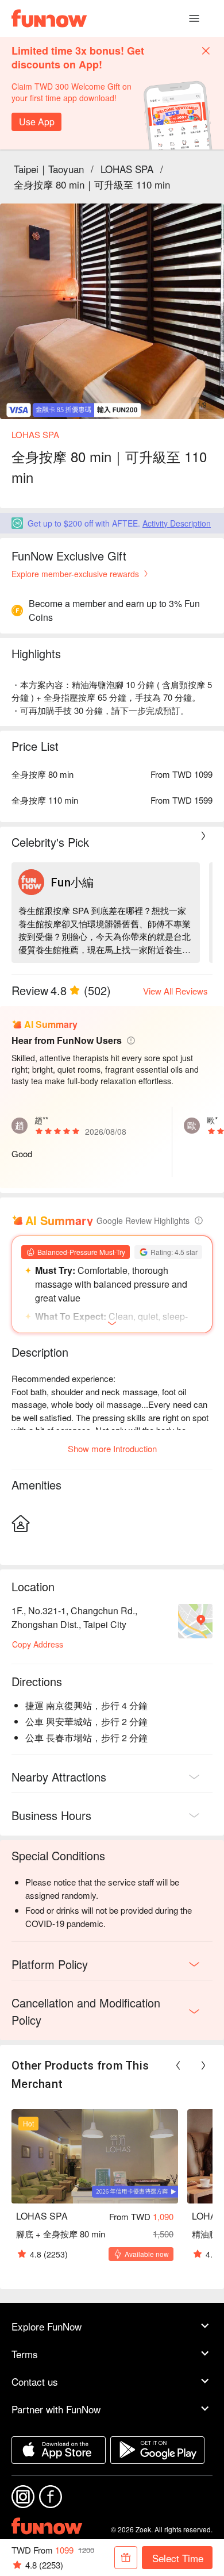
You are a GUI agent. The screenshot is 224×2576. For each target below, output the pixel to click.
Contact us (35, 2381)
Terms (25, 2354)
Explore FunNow (47, 2326)
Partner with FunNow (56, 2409)
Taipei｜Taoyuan (49, 169)
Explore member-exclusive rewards (75, 574)
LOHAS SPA (127, 169)
